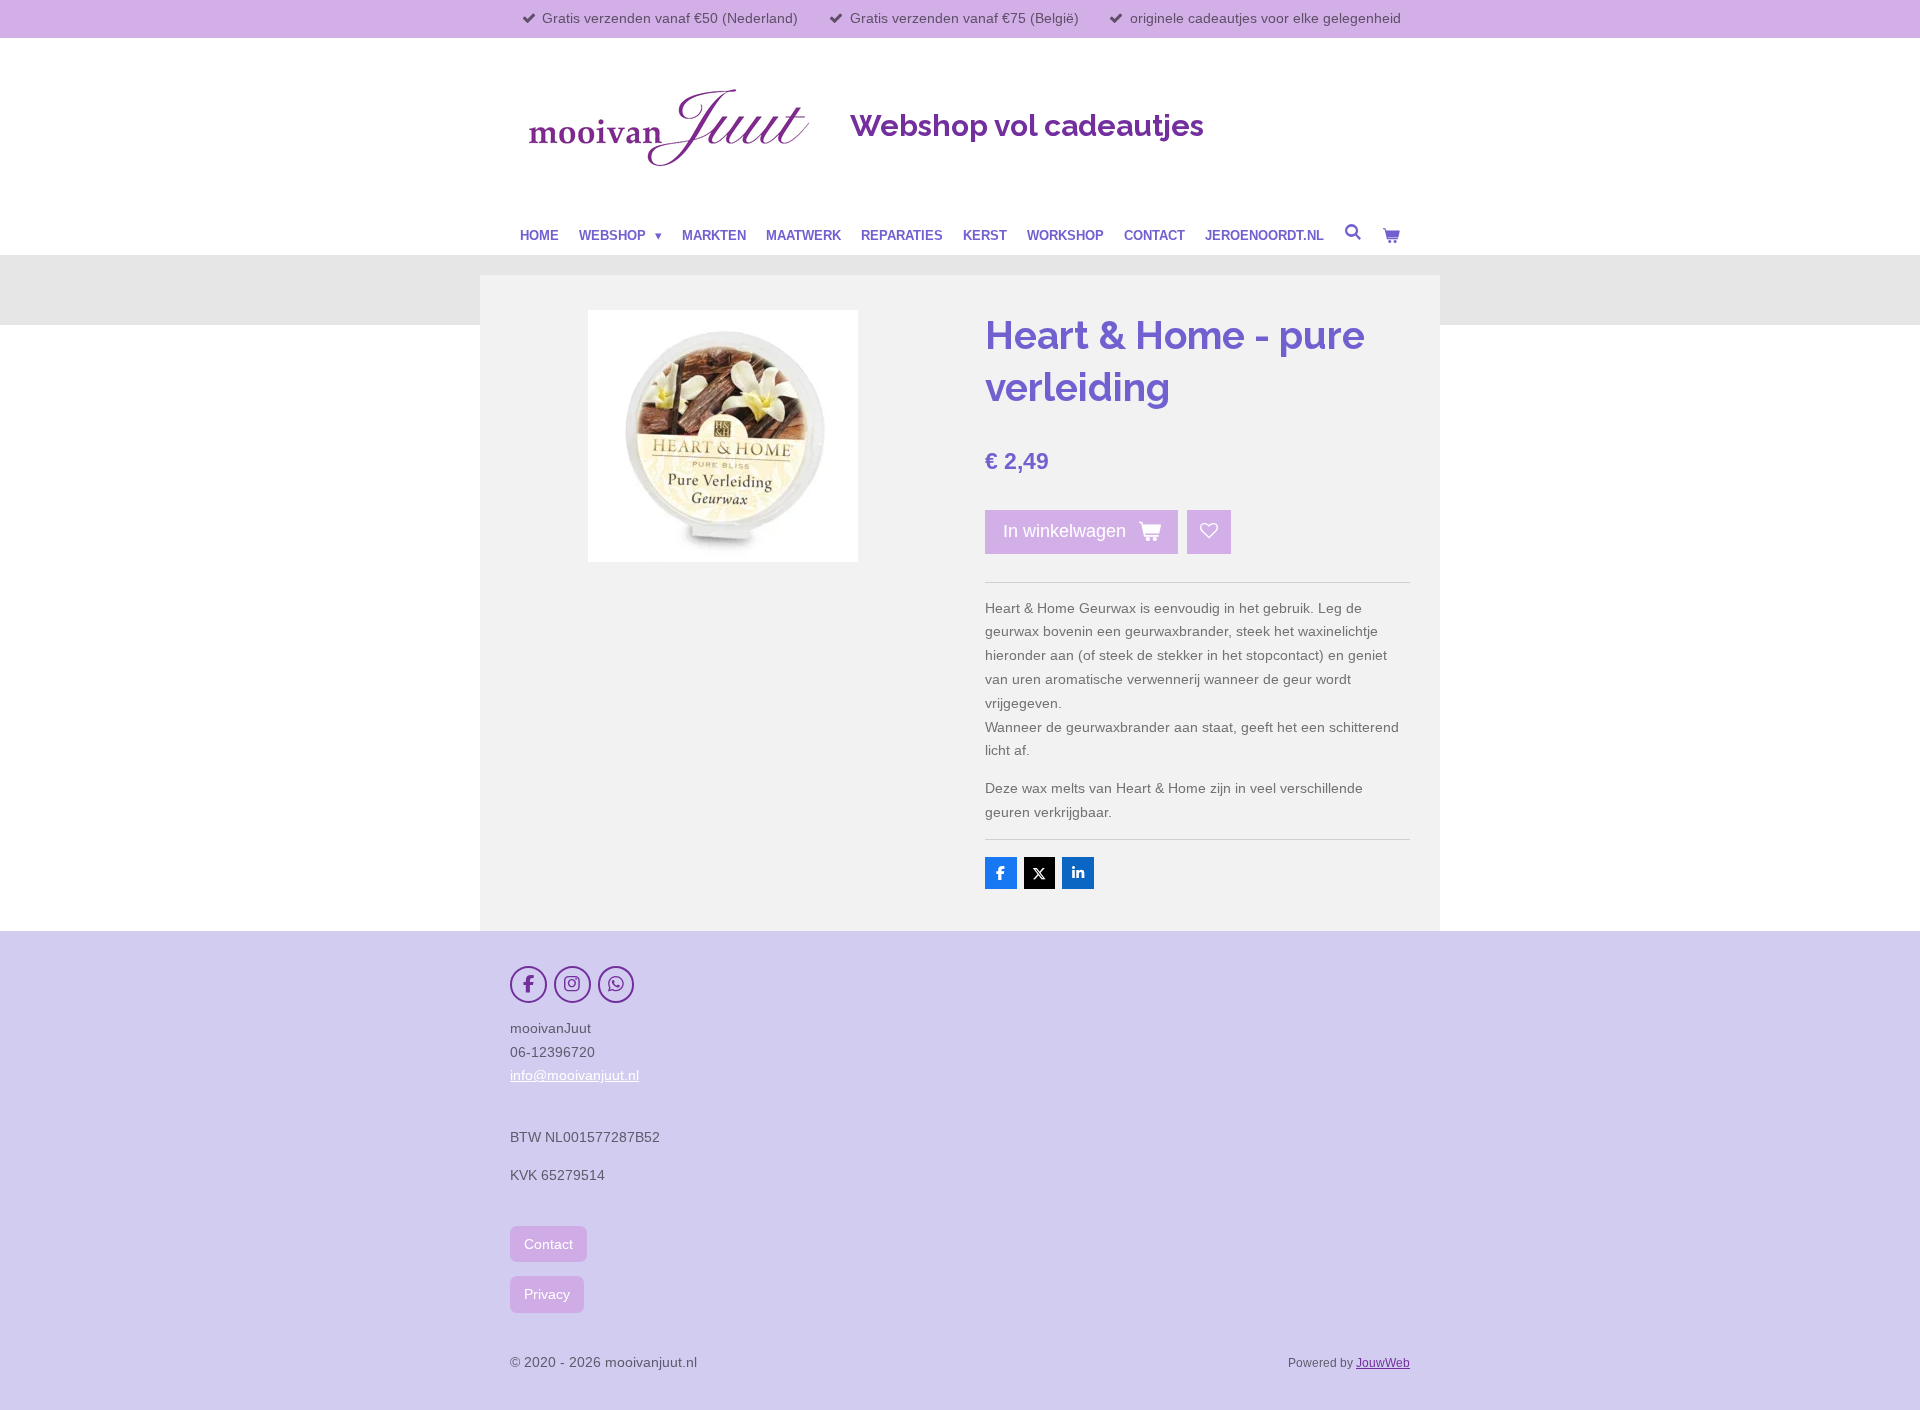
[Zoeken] (1353, 232)
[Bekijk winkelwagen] (1391, 236)
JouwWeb (1383, 1362)
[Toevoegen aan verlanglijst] (1209, 532)
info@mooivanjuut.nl (574, 1075)
